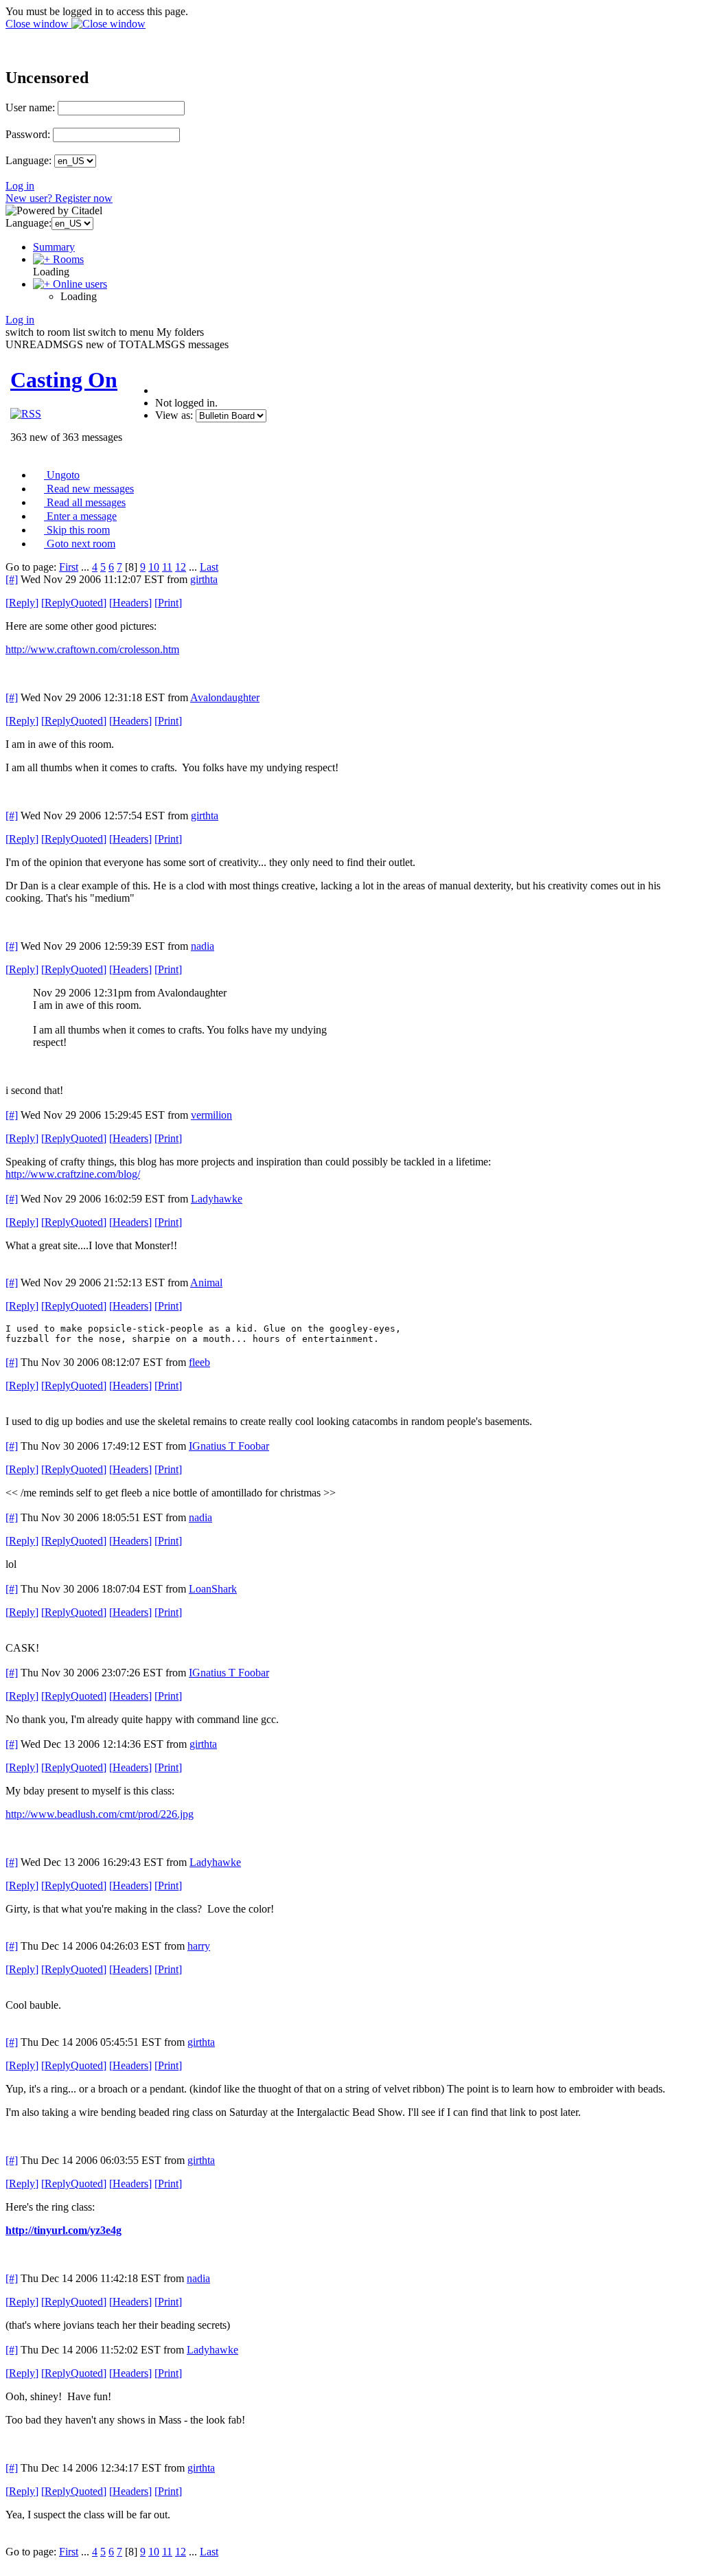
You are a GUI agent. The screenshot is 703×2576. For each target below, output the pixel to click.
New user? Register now (59, 198)
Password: (28, 134)
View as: (174, 415)
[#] (12, 579)
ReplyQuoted (74, 603)
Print (168, 603)
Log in (20, 186)
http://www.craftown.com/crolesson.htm (92, 649)
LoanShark (213, 1589)
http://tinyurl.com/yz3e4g (64, 2230)
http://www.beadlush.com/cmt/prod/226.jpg (100, 1814)
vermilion (211, 1115)
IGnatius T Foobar (229, 1446)
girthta (204, 579)
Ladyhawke (217, 1199)
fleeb (199, 1362)
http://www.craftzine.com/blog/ (73, 1174)
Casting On (64, 380)
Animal (206, 1283)
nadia (203, 946)
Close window (38, 24)
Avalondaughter (225, 697)
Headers (130, 603)
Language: (28, 160)
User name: (30, 107)
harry (199, 1946)
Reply (22, 603)
